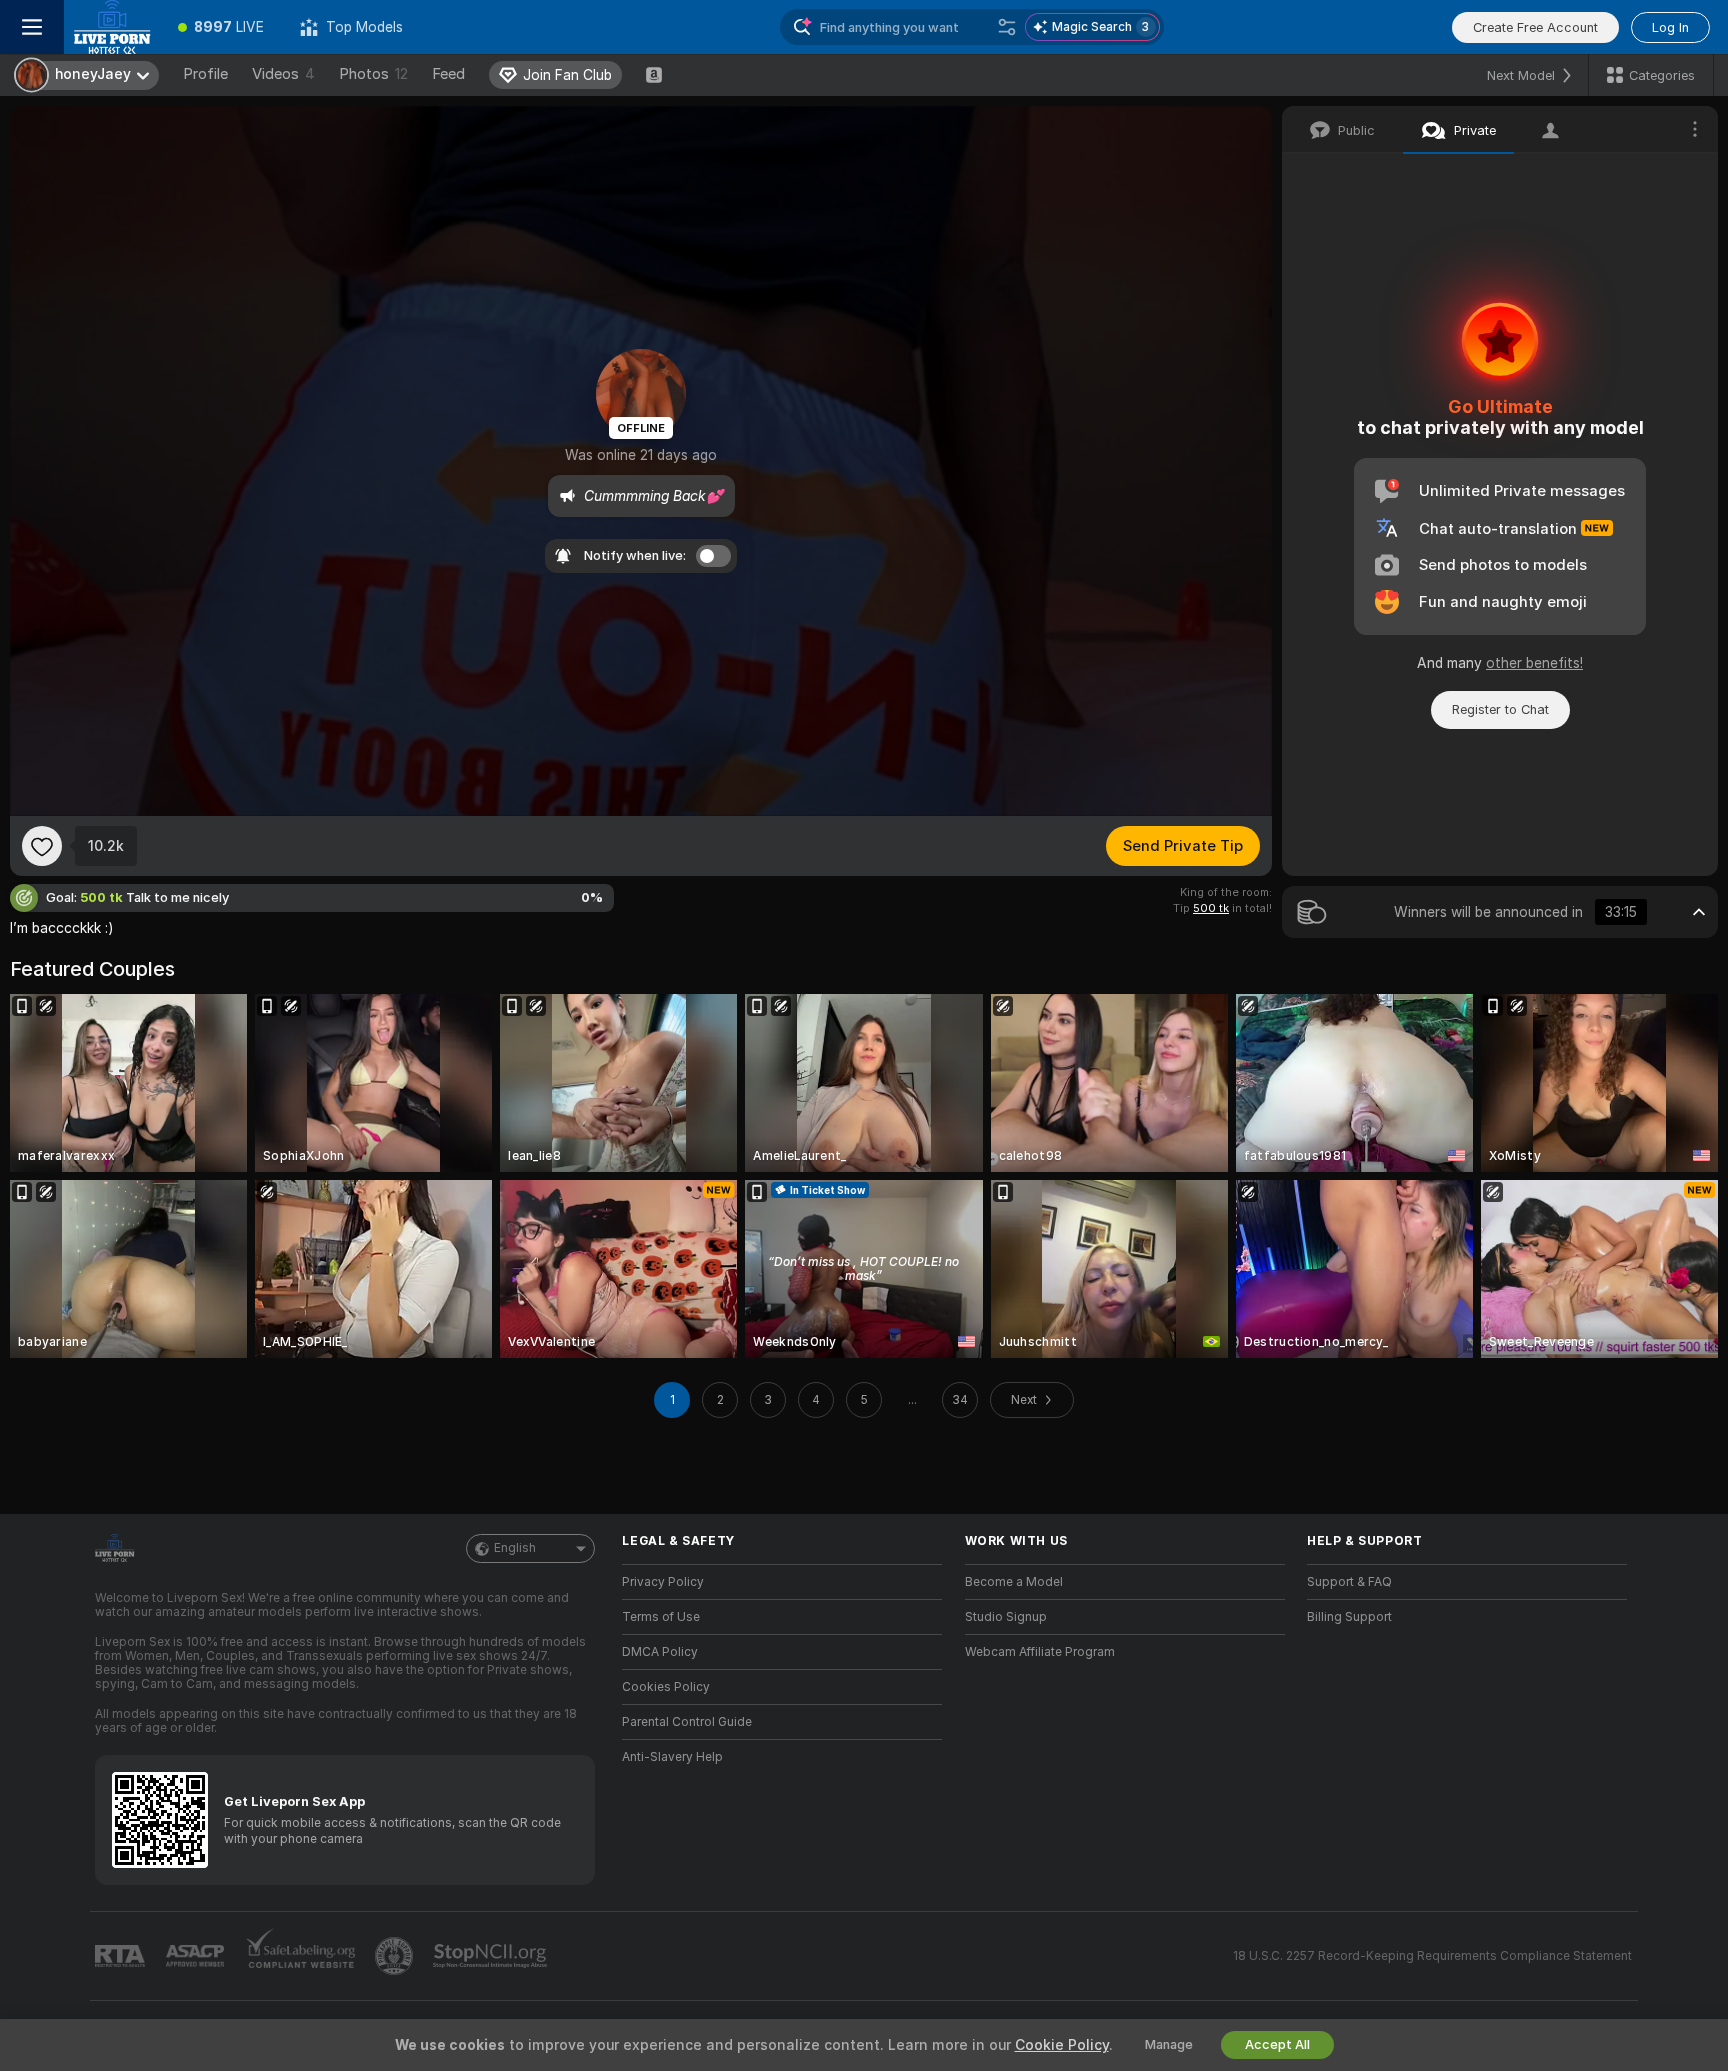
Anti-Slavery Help (672, 1757)
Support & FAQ (1349, 1582)
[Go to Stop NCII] (492, 1956)
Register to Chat (1500, 709)
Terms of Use (661, 1617)
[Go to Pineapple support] (396, 1956)
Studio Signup (1006, 1617)
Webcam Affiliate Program (1040, 1652)
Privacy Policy (663, 1582)
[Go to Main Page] (112, 27)
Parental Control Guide (687, 1722)
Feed (448, 74)
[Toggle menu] (32, 27)
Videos (283, 74)
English (515, 1548)
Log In (1670, 27)
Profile (205, 74)
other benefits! (1534, 663)
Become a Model (1014, 1582)
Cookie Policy (1062, 2045)
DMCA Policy (660, 1652)
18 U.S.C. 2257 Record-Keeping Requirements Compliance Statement (1432, 1956)
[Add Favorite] (42, 846)
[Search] (1007, 27)
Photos (373, 74)
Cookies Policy (666, 1687)
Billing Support (1349, 1617)
